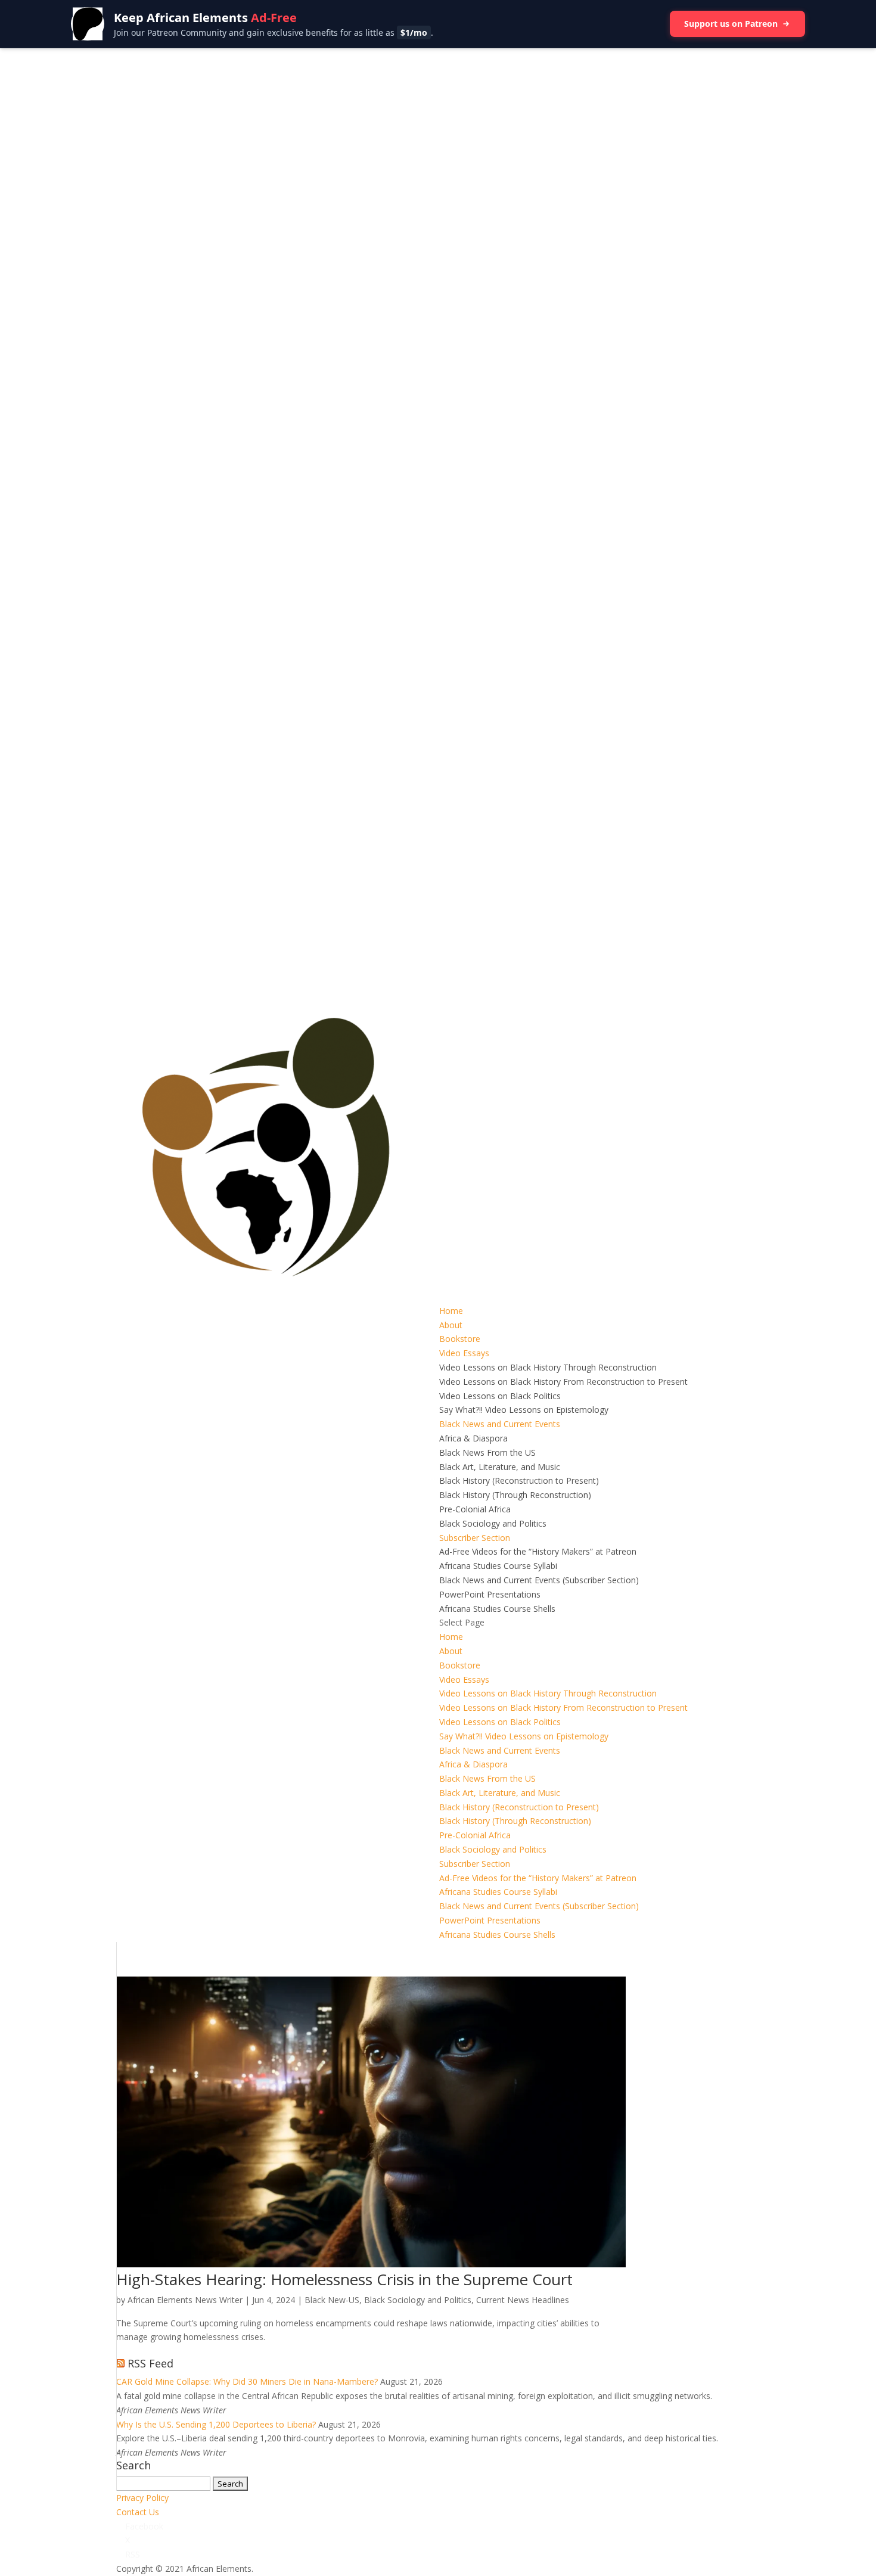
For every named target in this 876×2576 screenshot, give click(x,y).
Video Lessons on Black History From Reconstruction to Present (563, 1382)
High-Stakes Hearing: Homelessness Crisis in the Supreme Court (344, 2279)
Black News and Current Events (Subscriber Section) (539, 1580)
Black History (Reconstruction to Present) (519, 1480)
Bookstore (460, 1339)
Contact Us (138, 2512)
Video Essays (464, 1353)
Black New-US (332, 2300)
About (451, 1325)
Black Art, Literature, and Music (500, 1467)
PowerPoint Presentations (490, 1594)
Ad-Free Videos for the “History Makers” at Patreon (538, 1551)
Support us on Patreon (731, 24)
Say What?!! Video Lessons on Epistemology (524, 1410)
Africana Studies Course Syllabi (498, 1566)
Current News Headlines (523, 2300)
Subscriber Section (475, 1538)
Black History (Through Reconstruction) (515, 1495)
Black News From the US (487, 1452)
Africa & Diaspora (473, 1438)
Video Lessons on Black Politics (500, 1396)
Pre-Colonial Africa (475, 1509)
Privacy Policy (142, 2498)
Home (451, 1311)
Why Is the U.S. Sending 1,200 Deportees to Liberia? (216, 2424)
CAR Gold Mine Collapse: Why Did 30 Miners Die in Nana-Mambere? (247, 2381)
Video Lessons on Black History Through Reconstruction (548, 1367)
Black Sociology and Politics (493, 1523)
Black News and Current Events (500, 1424)
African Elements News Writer (185, 2300)
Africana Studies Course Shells (497, 1609)
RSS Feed (150, 2363)
